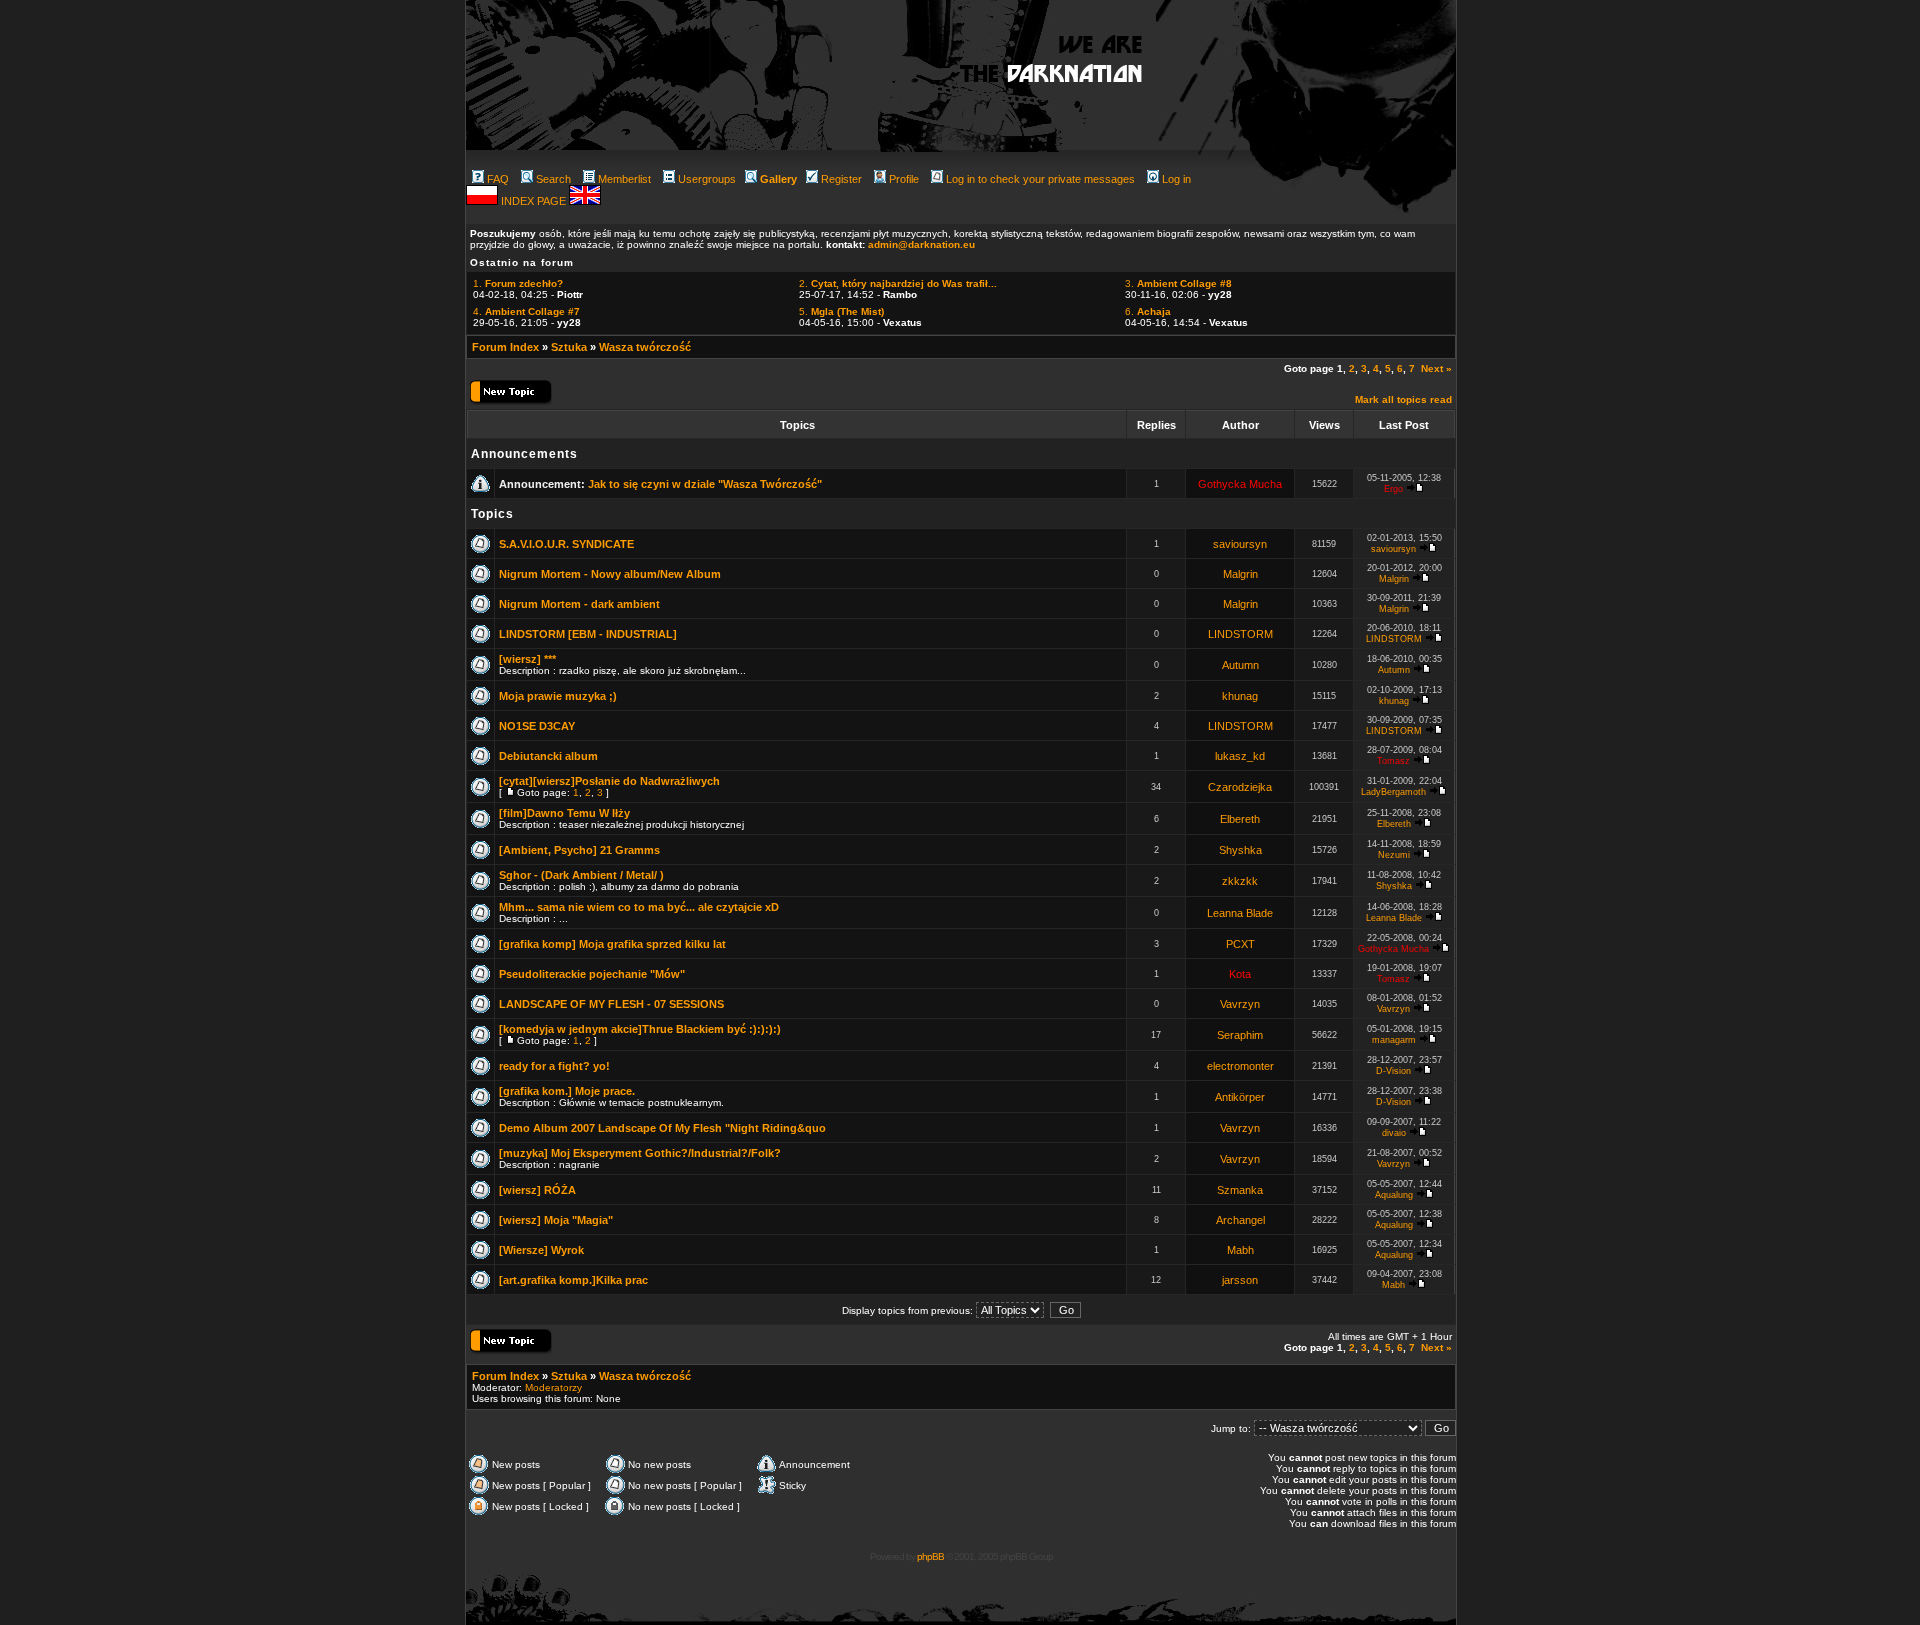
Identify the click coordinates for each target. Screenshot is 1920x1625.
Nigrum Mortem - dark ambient (579, 604)
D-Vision (1393, 1071)
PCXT (1240, 944)
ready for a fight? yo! (554, 1066)
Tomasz (1393, 761)
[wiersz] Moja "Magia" (556, 1220)
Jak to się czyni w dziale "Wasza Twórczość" (705, 484)
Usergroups (707, 179)
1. (518, 283)
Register (841, 179)
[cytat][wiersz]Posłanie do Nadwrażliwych (609, 781)
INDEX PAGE (535, 201)
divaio (1394, 1133)
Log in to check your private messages (1040, 179)
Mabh (1240, 1250)
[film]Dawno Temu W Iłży (564, 813)
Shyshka (1240, 850)
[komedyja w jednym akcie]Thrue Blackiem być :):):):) (640, 1029)
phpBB (930, 1556)
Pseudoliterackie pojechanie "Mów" (592, 974)
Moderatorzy (553, 1387)
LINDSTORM (1240, 634)
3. (1178, 283)
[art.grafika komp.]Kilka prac (573, 1280)
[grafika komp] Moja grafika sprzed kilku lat (612, 944)
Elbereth (1240, 819)
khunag (1240, 696)
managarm (1394, 1040)
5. (841, 311)
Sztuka (569, 347)
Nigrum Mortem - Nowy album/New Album (610, 574)
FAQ (498, 179)
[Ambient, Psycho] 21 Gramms (579, 850)
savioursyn (1240, 544)
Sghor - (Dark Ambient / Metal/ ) (581, 875)
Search (553, 179)
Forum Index (505, 347)
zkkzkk (1240, 881)
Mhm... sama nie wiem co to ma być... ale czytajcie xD (639, 907)
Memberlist (624, 179)
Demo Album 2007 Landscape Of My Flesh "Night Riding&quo (662, 1128)
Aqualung (1394, 1195)
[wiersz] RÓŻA (537, 1190)
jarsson (1240, 1280)
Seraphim (1240, 1035)
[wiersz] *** (527, 659)
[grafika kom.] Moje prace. (567, 1091)
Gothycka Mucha (1240, 484)
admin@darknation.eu (921, 244)
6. (1148, 311)
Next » (1436, 368)
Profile (904, 179)
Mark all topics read (1403, 399)
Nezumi (1394, 855)
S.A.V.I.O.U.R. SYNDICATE (566, 544)
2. (898, 283)
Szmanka (1240, 1190)
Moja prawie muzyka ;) (558, 696)
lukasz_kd (1240, 756)
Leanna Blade (1240, 913)
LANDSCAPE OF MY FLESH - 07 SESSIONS (611, 1004)
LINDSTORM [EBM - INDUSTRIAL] (588, 634)
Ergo (1393, 489)
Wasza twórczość (645, 347)
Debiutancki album (548, 756)
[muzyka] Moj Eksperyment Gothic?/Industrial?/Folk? (640, 1153)
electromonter (1240, 1066)
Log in (1176, 179)
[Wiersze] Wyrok (541, 1250)
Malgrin (1240, 574)
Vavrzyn (1240, 1004)
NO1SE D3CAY (537, 726)
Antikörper (1240, 1097)
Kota (1240, 974)
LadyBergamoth (1393, 792)
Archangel (1240, 1220)
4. (526, 311)
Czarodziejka (1240, 787)
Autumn (1240, 665)
